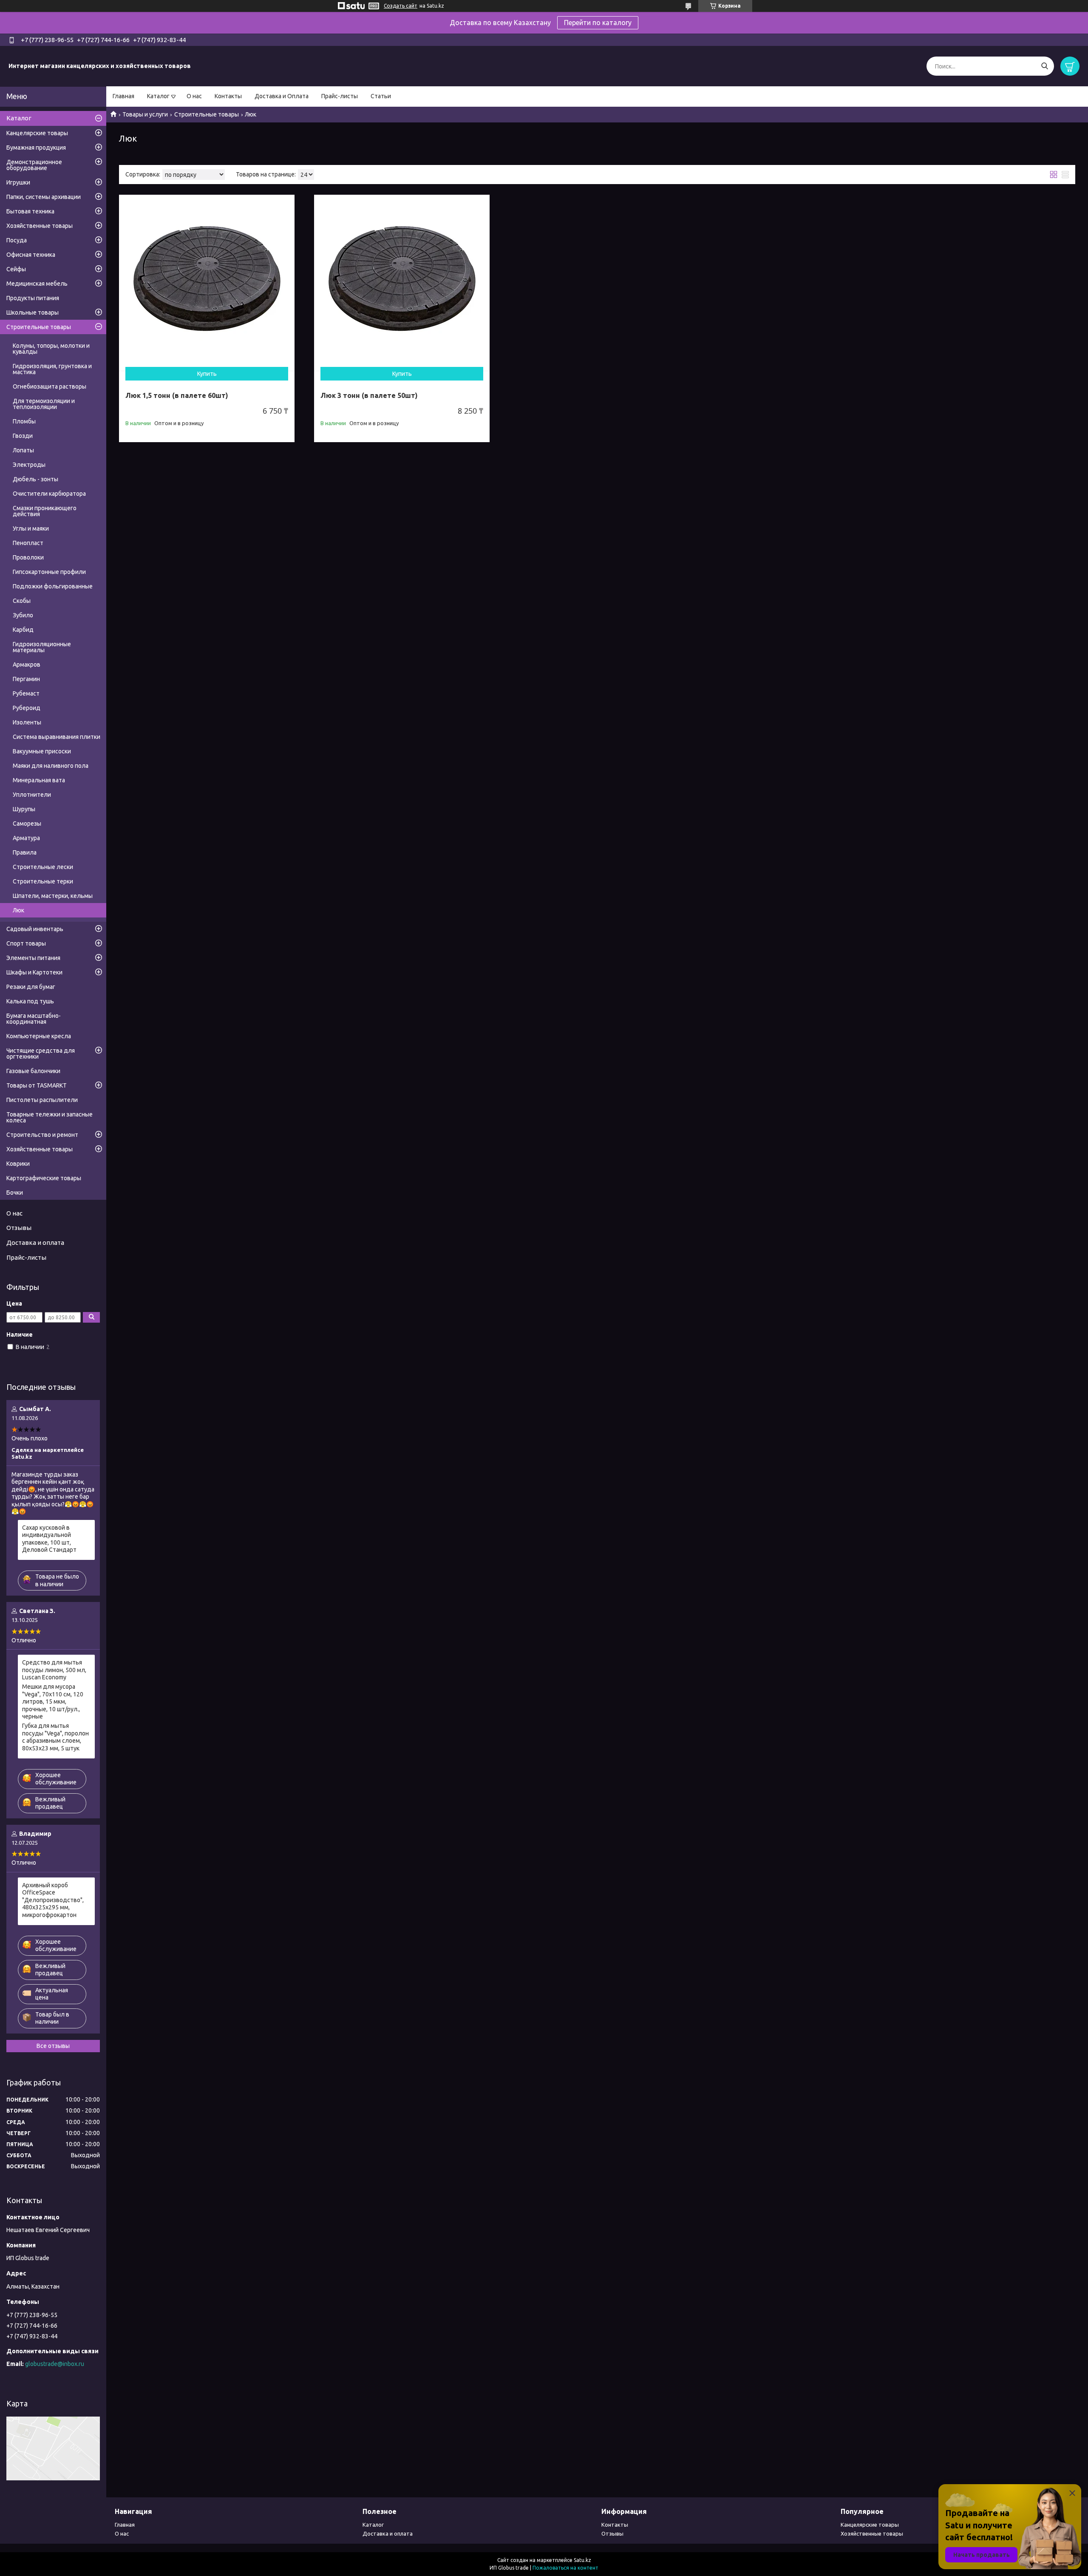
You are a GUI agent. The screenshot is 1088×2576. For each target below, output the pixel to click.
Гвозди (23, 436)
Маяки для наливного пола (51, 766)
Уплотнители (32, 795)
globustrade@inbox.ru (55, 2364)
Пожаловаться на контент (565, 2568)
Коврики (18, 1164)
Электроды (29, 465)
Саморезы (27, 824)
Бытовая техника (30, 211)
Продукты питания (33, 298)
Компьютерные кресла (39, 1036)
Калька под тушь (30, 1001)
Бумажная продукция (36, 148)
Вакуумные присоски (42, 751)
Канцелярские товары (37, 133)
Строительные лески (43, 867)
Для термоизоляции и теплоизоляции (44, 404)
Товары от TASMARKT (37, 1085)
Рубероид (27, 708)
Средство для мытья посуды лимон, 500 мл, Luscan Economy (54, 1670)
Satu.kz (582, 2560)
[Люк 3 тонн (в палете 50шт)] (402, 283)
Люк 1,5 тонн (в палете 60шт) (177, 395)
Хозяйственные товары (40, 226)
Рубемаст (26, 693)
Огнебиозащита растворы (50, 386)
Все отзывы (53, 2046)
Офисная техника (31, 255)
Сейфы (16, 269)
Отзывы (19, 1228)
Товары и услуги (145, 114)
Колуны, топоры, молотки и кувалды (51, 349)
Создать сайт (401, 6)
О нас (194, 96)
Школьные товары (33, 312)
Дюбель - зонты (35, 479)
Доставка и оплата (35, 1243)
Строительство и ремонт (42, 1135)
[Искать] (1044, 66)
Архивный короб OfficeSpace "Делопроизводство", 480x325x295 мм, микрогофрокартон (53, 1900)
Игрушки (18, 182)
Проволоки (28, 557)
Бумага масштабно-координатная (34, 1019)
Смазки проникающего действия (45, 511)
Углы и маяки (31, 528)
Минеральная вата (39, 780)
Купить (207, 374)
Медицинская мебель (37, 284)
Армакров (27, 665)
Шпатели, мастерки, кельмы (53, 896)
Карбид (23, 630)
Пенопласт (28, 543)
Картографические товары (44, 1178)
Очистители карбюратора (49, 494)
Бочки (15, 1193)
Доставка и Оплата (282, 96)
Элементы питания (33, 958)
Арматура (26, 838)
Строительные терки (43, 881)
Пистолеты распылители (42, 1100)
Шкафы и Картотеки (34, 972)
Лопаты (23, 450)
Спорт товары (26, 943)
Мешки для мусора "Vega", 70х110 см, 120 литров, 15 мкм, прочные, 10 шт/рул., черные (53, 1701)
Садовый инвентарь (35, 929)
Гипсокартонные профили (49, 572)
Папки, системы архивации (44, 197)
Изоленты (27, 722)
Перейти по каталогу (598, 23)
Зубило (23, 615)
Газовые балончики (33, 1071)
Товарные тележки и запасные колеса (50, 1117)
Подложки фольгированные (53, 586)
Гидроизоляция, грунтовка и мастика (52, 369)
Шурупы (24, 809)
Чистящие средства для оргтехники (41, 1054)
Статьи (381, 96)
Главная (123, 96)
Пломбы (24, 421)
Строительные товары (207, 114)
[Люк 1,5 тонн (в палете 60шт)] (207, 283)
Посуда (17, 240)
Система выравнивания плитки (57, 737)
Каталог (158, 96)
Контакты (228, 96)
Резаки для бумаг (31, 987)
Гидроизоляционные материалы (42, 647)
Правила (25, 852)
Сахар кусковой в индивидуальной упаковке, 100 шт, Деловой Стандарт (49, 1539)
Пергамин (26, 679)
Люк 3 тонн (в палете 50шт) (369, 395)
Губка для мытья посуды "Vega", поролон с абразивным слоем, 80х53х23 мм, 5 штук (55, 1737)
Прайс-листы (340, 96)
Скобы (22, 601)
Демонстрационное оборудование (34, 165)
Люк (18, 910)
